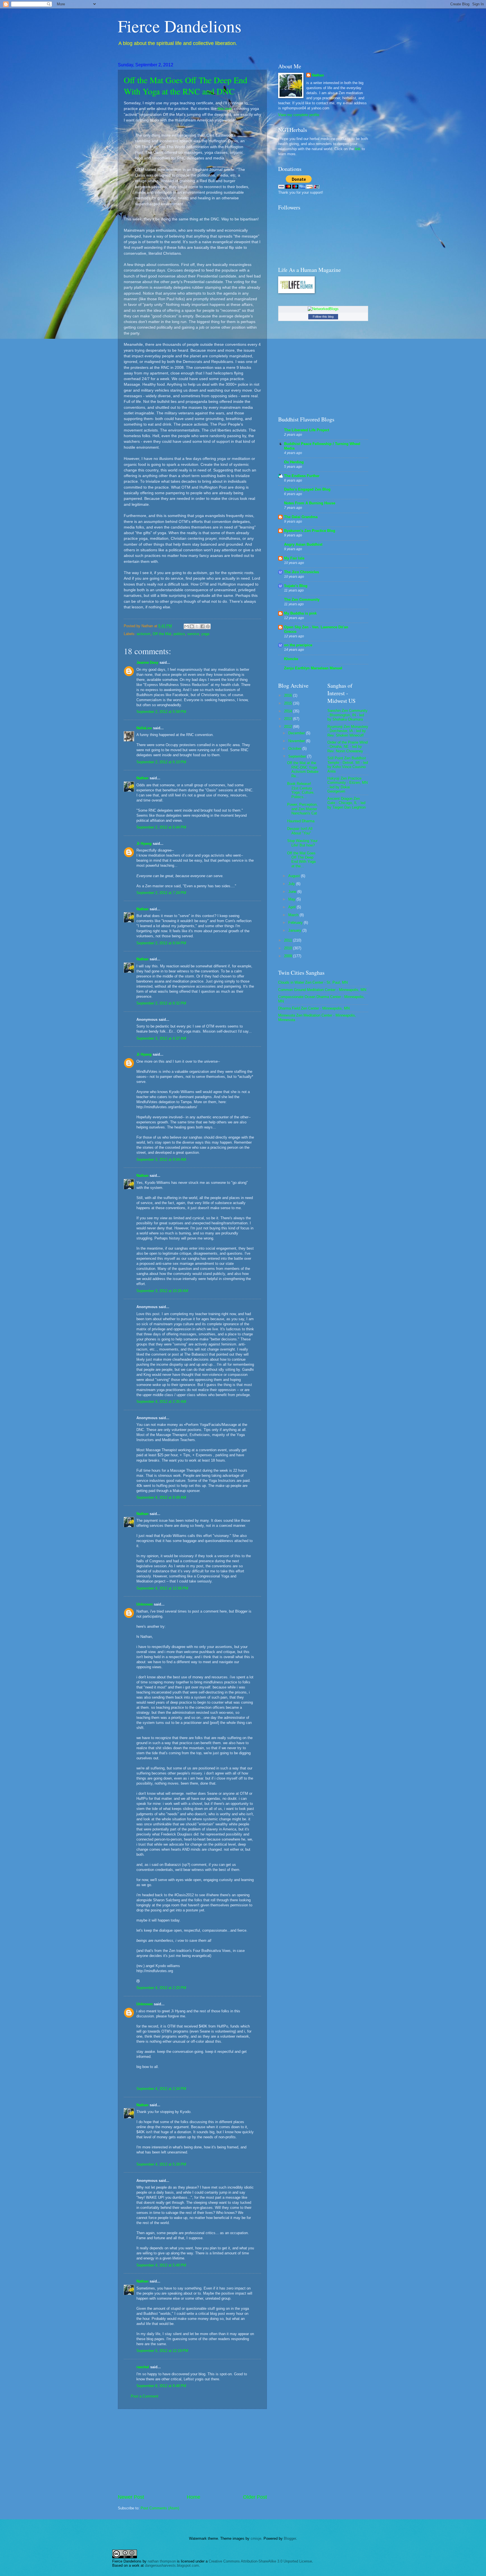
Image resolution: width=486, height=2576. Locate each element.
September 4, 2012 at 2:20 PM (161, 1988)
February (296, 923)
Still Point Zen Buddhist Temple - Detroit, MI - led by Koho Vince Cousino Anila (348, 765)
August (295, 876)
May (292, 899)
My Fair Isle (294, 558)
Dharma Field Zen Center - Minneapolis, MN (314, 1008)
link (358, 149)
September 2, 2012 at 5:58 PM (161, 712)
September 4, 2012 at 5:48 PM (161, 2265)
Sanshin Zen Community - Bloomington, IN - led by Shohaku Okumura (347, 715)
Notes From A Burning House (310, 503)
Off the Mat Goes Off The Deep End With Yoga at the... (301, 860)
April (292, 907)
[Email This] (186, 626)
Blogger (290, 2538)
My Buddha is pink (300, 613)
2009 (289, 956)
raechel (143, 2367)
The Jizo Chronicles (301, 572)
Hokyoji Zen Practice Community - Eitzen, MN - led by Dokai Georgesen (347, 785)
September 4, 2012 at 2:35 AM (161, 1402)
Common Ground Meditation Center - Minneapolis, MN (322, 990)
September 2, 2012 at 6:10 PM (161, 762)
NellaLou (144, 728)
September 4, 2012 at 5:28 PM (161, 2164)
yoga (205, 634)
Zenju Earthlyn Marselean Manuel (313, 668)
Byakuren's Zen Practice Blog (310, 531)
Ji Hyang (144, 844)
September (298, 756)
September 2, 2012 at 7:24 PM (161, 893)
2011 (289, 940)
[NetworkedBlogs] (323, 309)
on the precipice (298, 645)
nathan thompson (162, 2561)
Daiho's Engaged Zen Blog (307, 489)
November (297, 741)
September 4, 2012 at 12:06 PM (162, 1588)
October (295, 749)
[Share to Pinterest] (208, 626)
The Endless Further (302, 476)
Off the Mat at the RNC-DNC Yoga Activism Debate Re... (303, 769)
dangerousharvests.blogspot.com (172, 2565)
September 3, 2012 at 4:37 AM (161, 1038)
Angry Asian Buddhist (303, 544)
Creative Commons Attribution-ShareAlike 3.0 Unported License (260, 2561)
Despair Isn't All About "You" (300, 831)
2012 (289, 727)
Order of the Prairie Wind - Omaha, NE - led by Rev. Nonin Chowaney (347, 747)
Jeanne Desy (147, 662)
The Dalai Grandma (301, 517)
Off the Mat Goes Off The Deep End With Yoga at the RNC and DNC (185, 85)
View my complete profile (299, 115)
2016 (289, 695)
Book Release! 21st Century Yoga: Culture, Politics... (301, 790)
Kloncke (291, 659)
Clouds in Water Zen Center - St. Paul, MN (313, 982)
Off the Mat (162, 634)
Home (193, 2497)
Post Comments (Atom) (160, 2508)
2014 (289, 711)
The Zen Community (302, 600)
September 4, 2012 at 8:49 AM (161, 1497)
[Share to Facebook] (202, 626)
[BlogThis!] (192, 626)
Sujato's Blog (296, 586)
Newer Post (131, 2497)
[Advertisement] (192, 2451)
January (295, 930)
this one (225, 109)
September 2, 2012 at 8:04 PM (161, 943)
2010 (289, 948)
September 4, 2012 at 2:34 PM (161, 2089)
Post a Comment (145, 2396)
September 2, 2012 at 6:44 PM (161, 827)
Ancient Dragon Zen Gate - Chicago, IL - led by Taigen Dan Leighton (346, 803)
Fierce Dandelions (180, 26)
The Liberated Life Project (307, 430)
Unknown (145, 1604)
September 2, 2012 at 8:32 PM (161, 1003)
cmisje (256, 2538)
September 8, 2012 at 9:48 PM (161, 2386)
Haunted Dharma (301, 821)
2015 (289, 703)
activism (144, 634)
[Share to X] (197, 626)
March (294, 915)
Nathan (142, 778)
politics (179, 634)
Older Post (255, 2497)
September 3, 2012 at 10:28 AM (162, 1291)
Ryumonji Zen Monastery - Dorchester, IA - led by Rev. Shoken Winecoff (348, 731)
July (292, 884)
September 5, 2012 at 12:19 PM (162, 2351)
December (297, 733)
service (193, 634)
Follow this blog (323, 317)
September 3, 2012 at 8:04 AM (161, 1160)
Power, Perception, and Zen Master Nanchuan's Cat (302, 809)
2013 (289, 719)
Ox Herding (294, 462)
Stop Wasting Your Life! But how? (302, 843)
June (293, 892)
